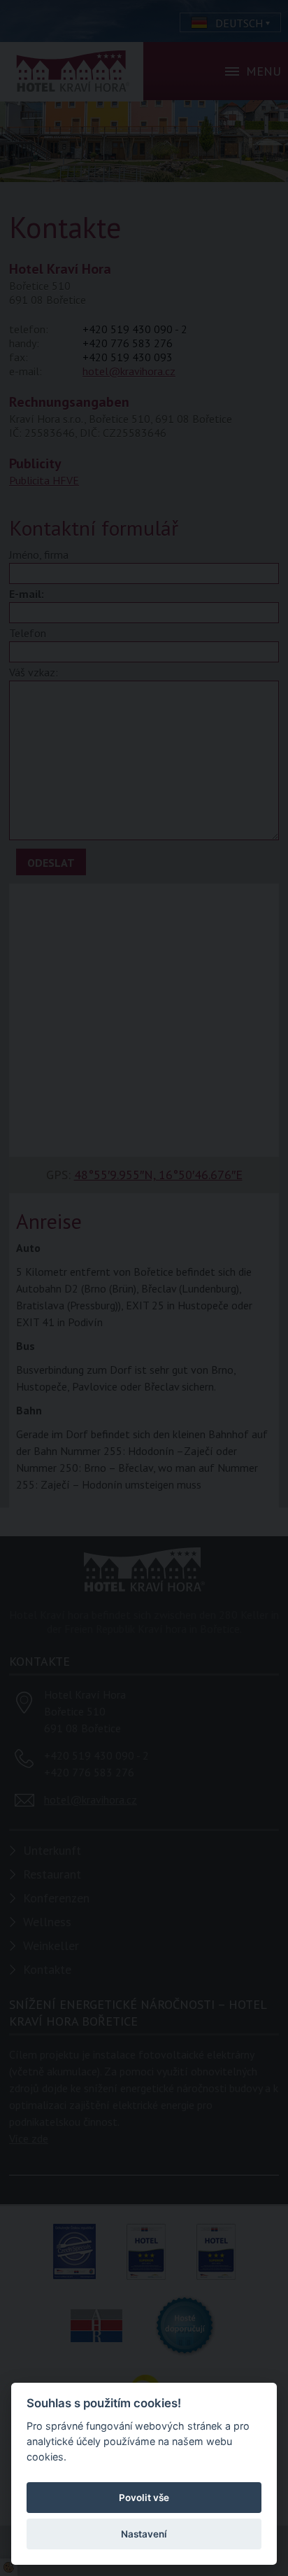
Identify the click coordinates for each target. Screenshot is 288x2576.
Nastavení (144, 2534)
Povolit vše (144, 2498)
